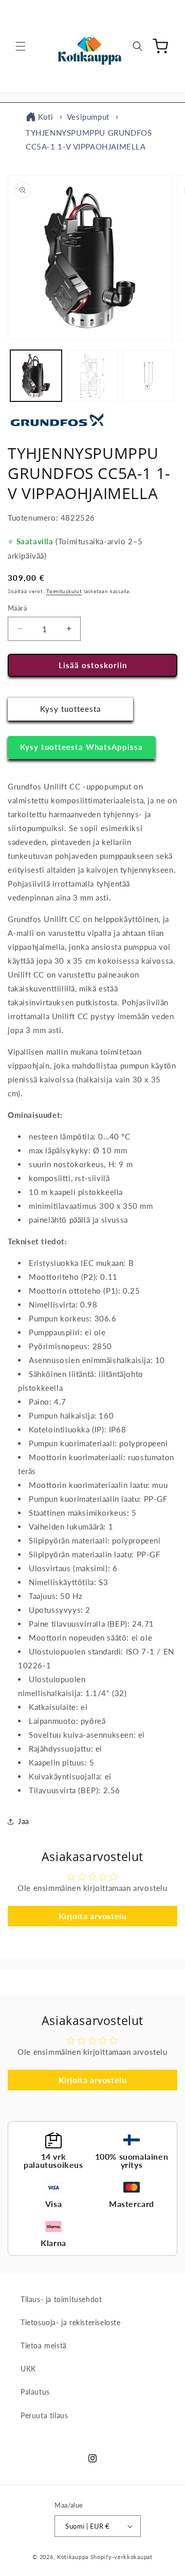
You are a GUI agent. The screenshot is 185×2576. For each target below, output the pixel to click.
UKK (28, 2369)
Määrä (17, 608)
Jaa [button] (24, 1821)
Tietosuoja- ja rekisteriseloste (71, 2322)
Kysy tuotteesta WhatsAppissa (81, 747)
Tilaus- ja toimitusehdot (61, 2299)
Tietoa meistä (44, 2345)
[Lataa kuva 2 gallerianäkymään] (92, 376)
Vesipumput (88, 117)
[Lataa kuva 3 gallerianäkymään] (149, 376)
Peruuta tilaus (44, 2415)
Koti (45, 117)
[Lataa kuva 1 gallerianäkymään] (36, 376)
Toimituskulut (64, 591)
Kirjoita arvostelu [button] (93, 1916)
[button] (21, 46)
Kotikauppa (73, 2557)
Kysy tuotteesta (70, 709)
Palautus (35, 2392)
